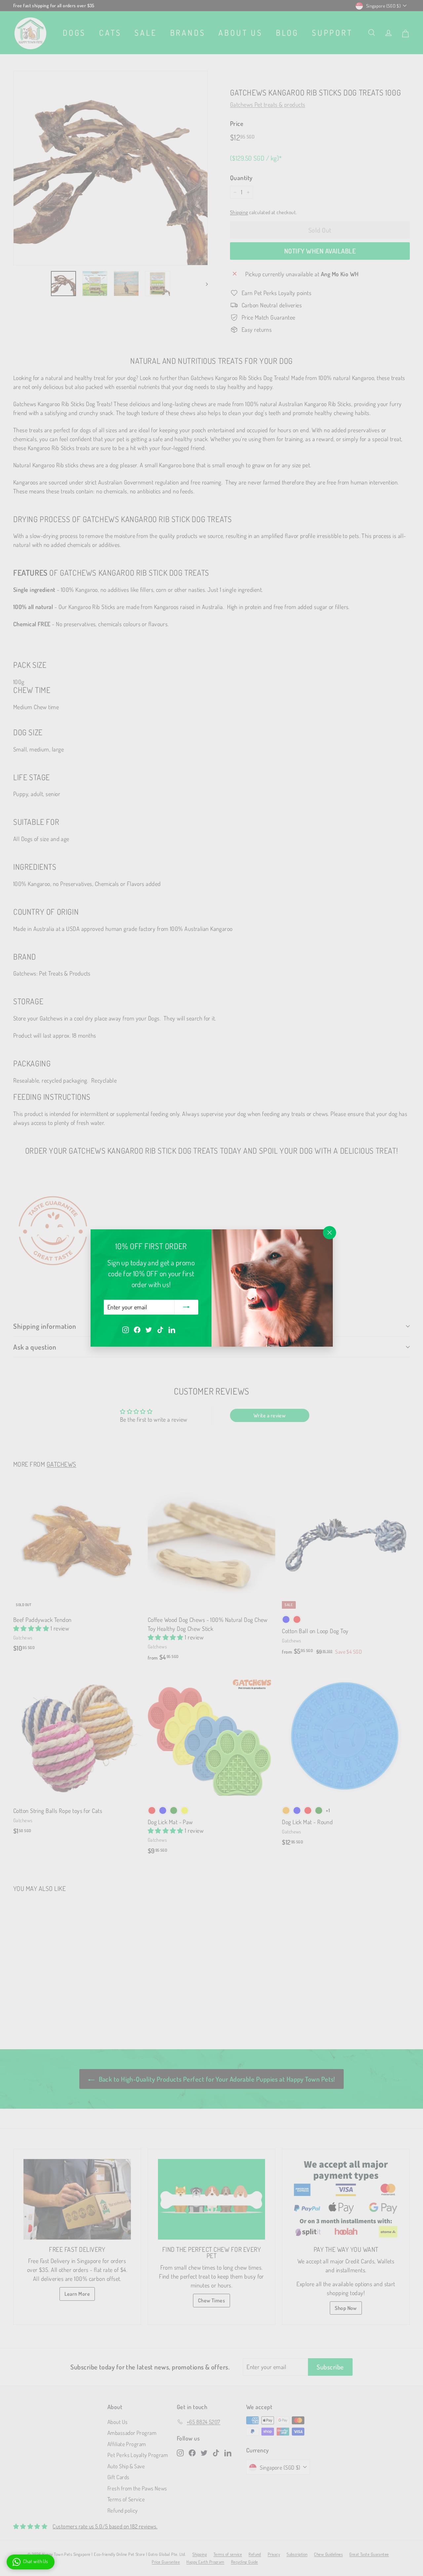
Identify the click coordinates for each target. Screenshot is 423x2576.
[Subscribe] (186, 1307)
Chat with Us (36, 2561)
